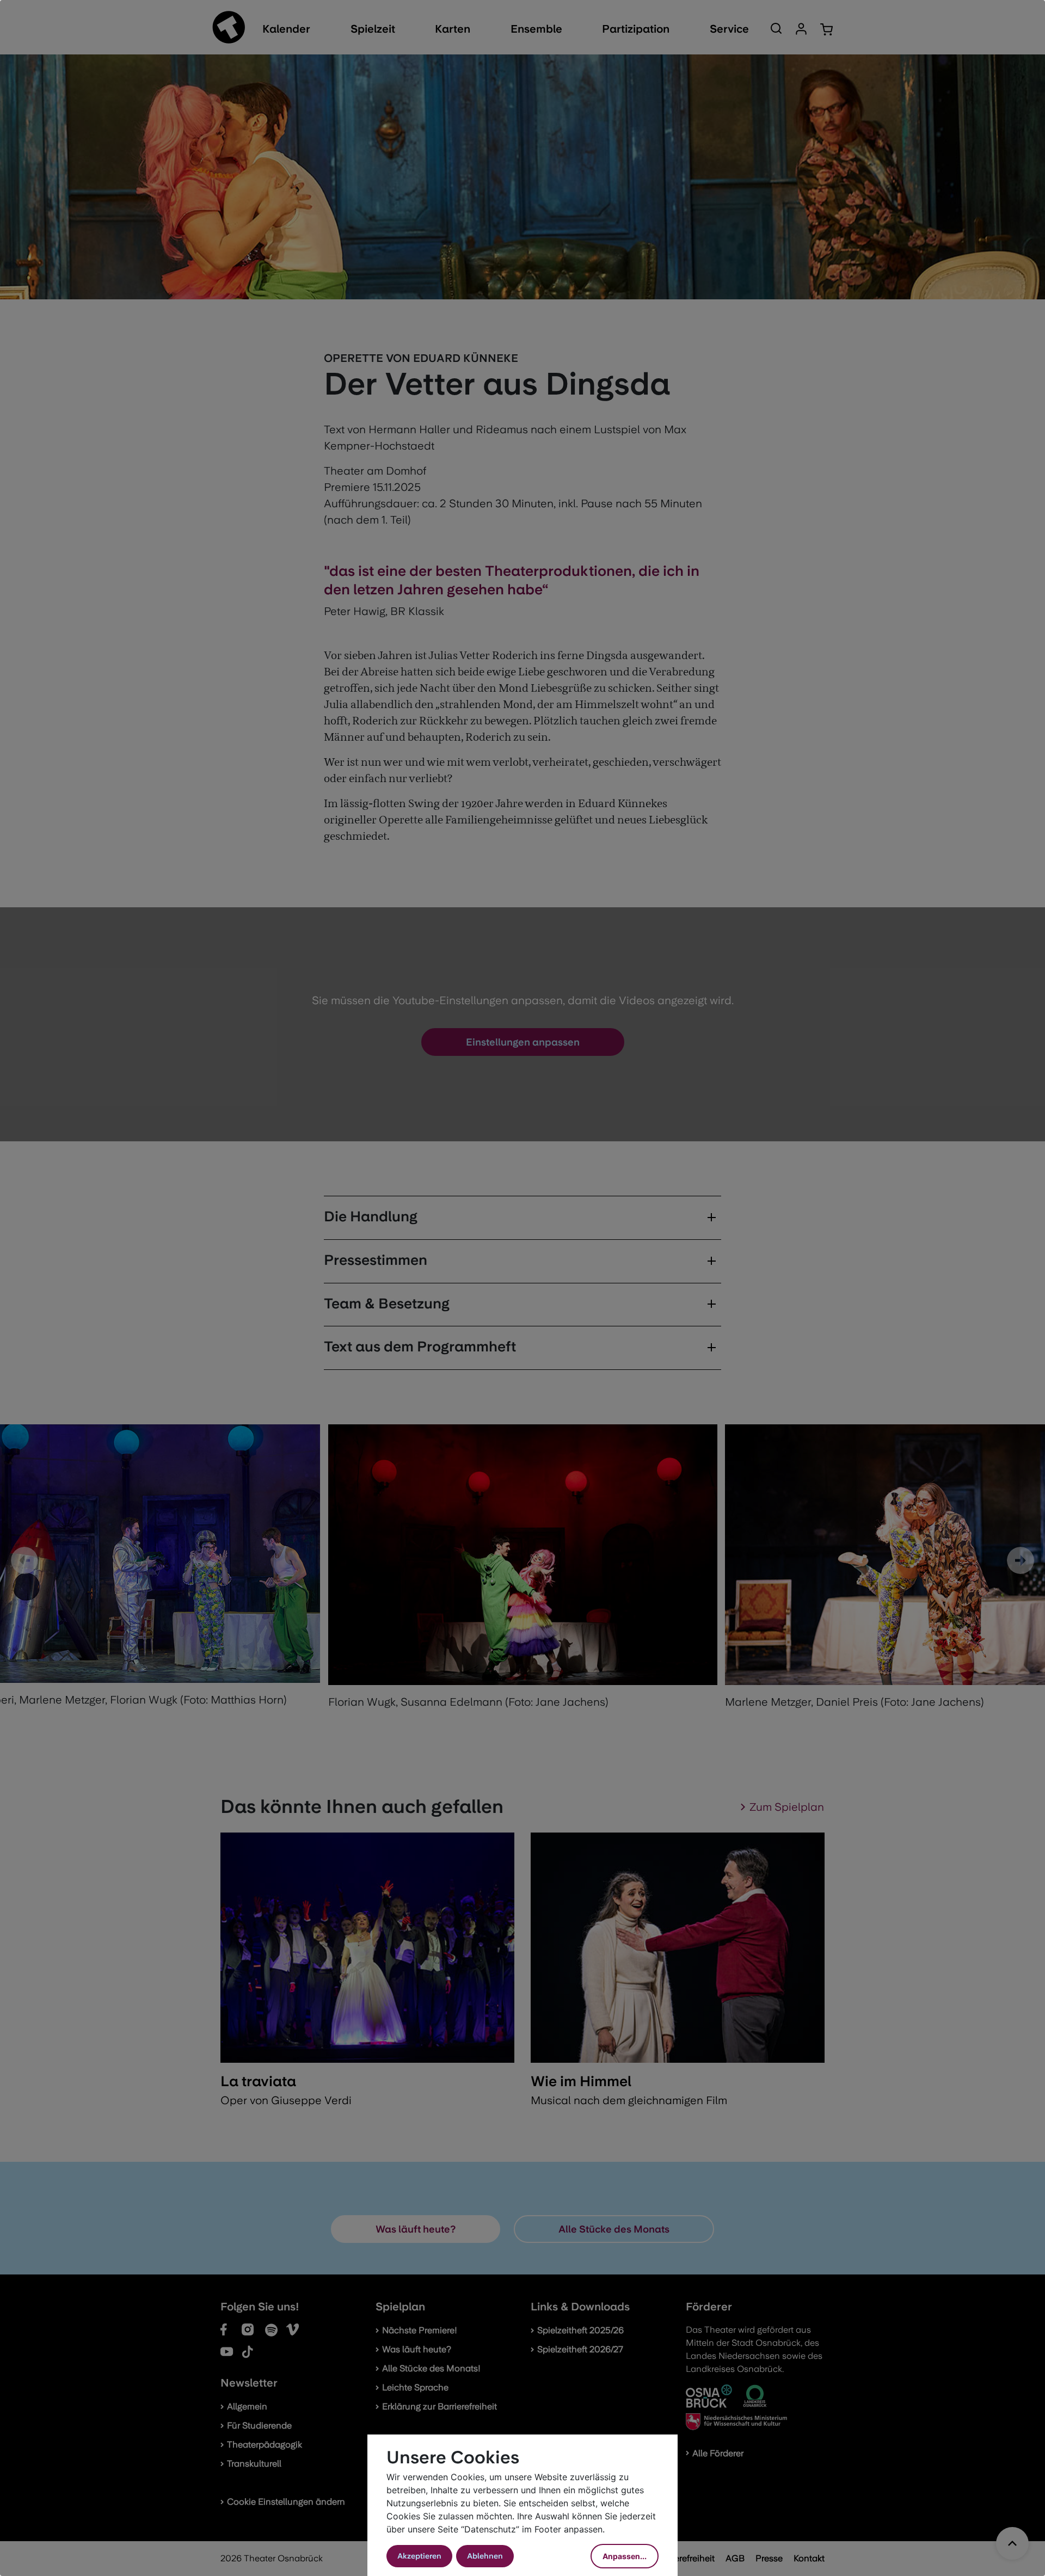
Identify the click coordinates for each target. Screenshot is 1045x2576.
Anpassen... (625, 2556)
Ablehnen (485, 2556)
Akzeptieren (419, 2556)
